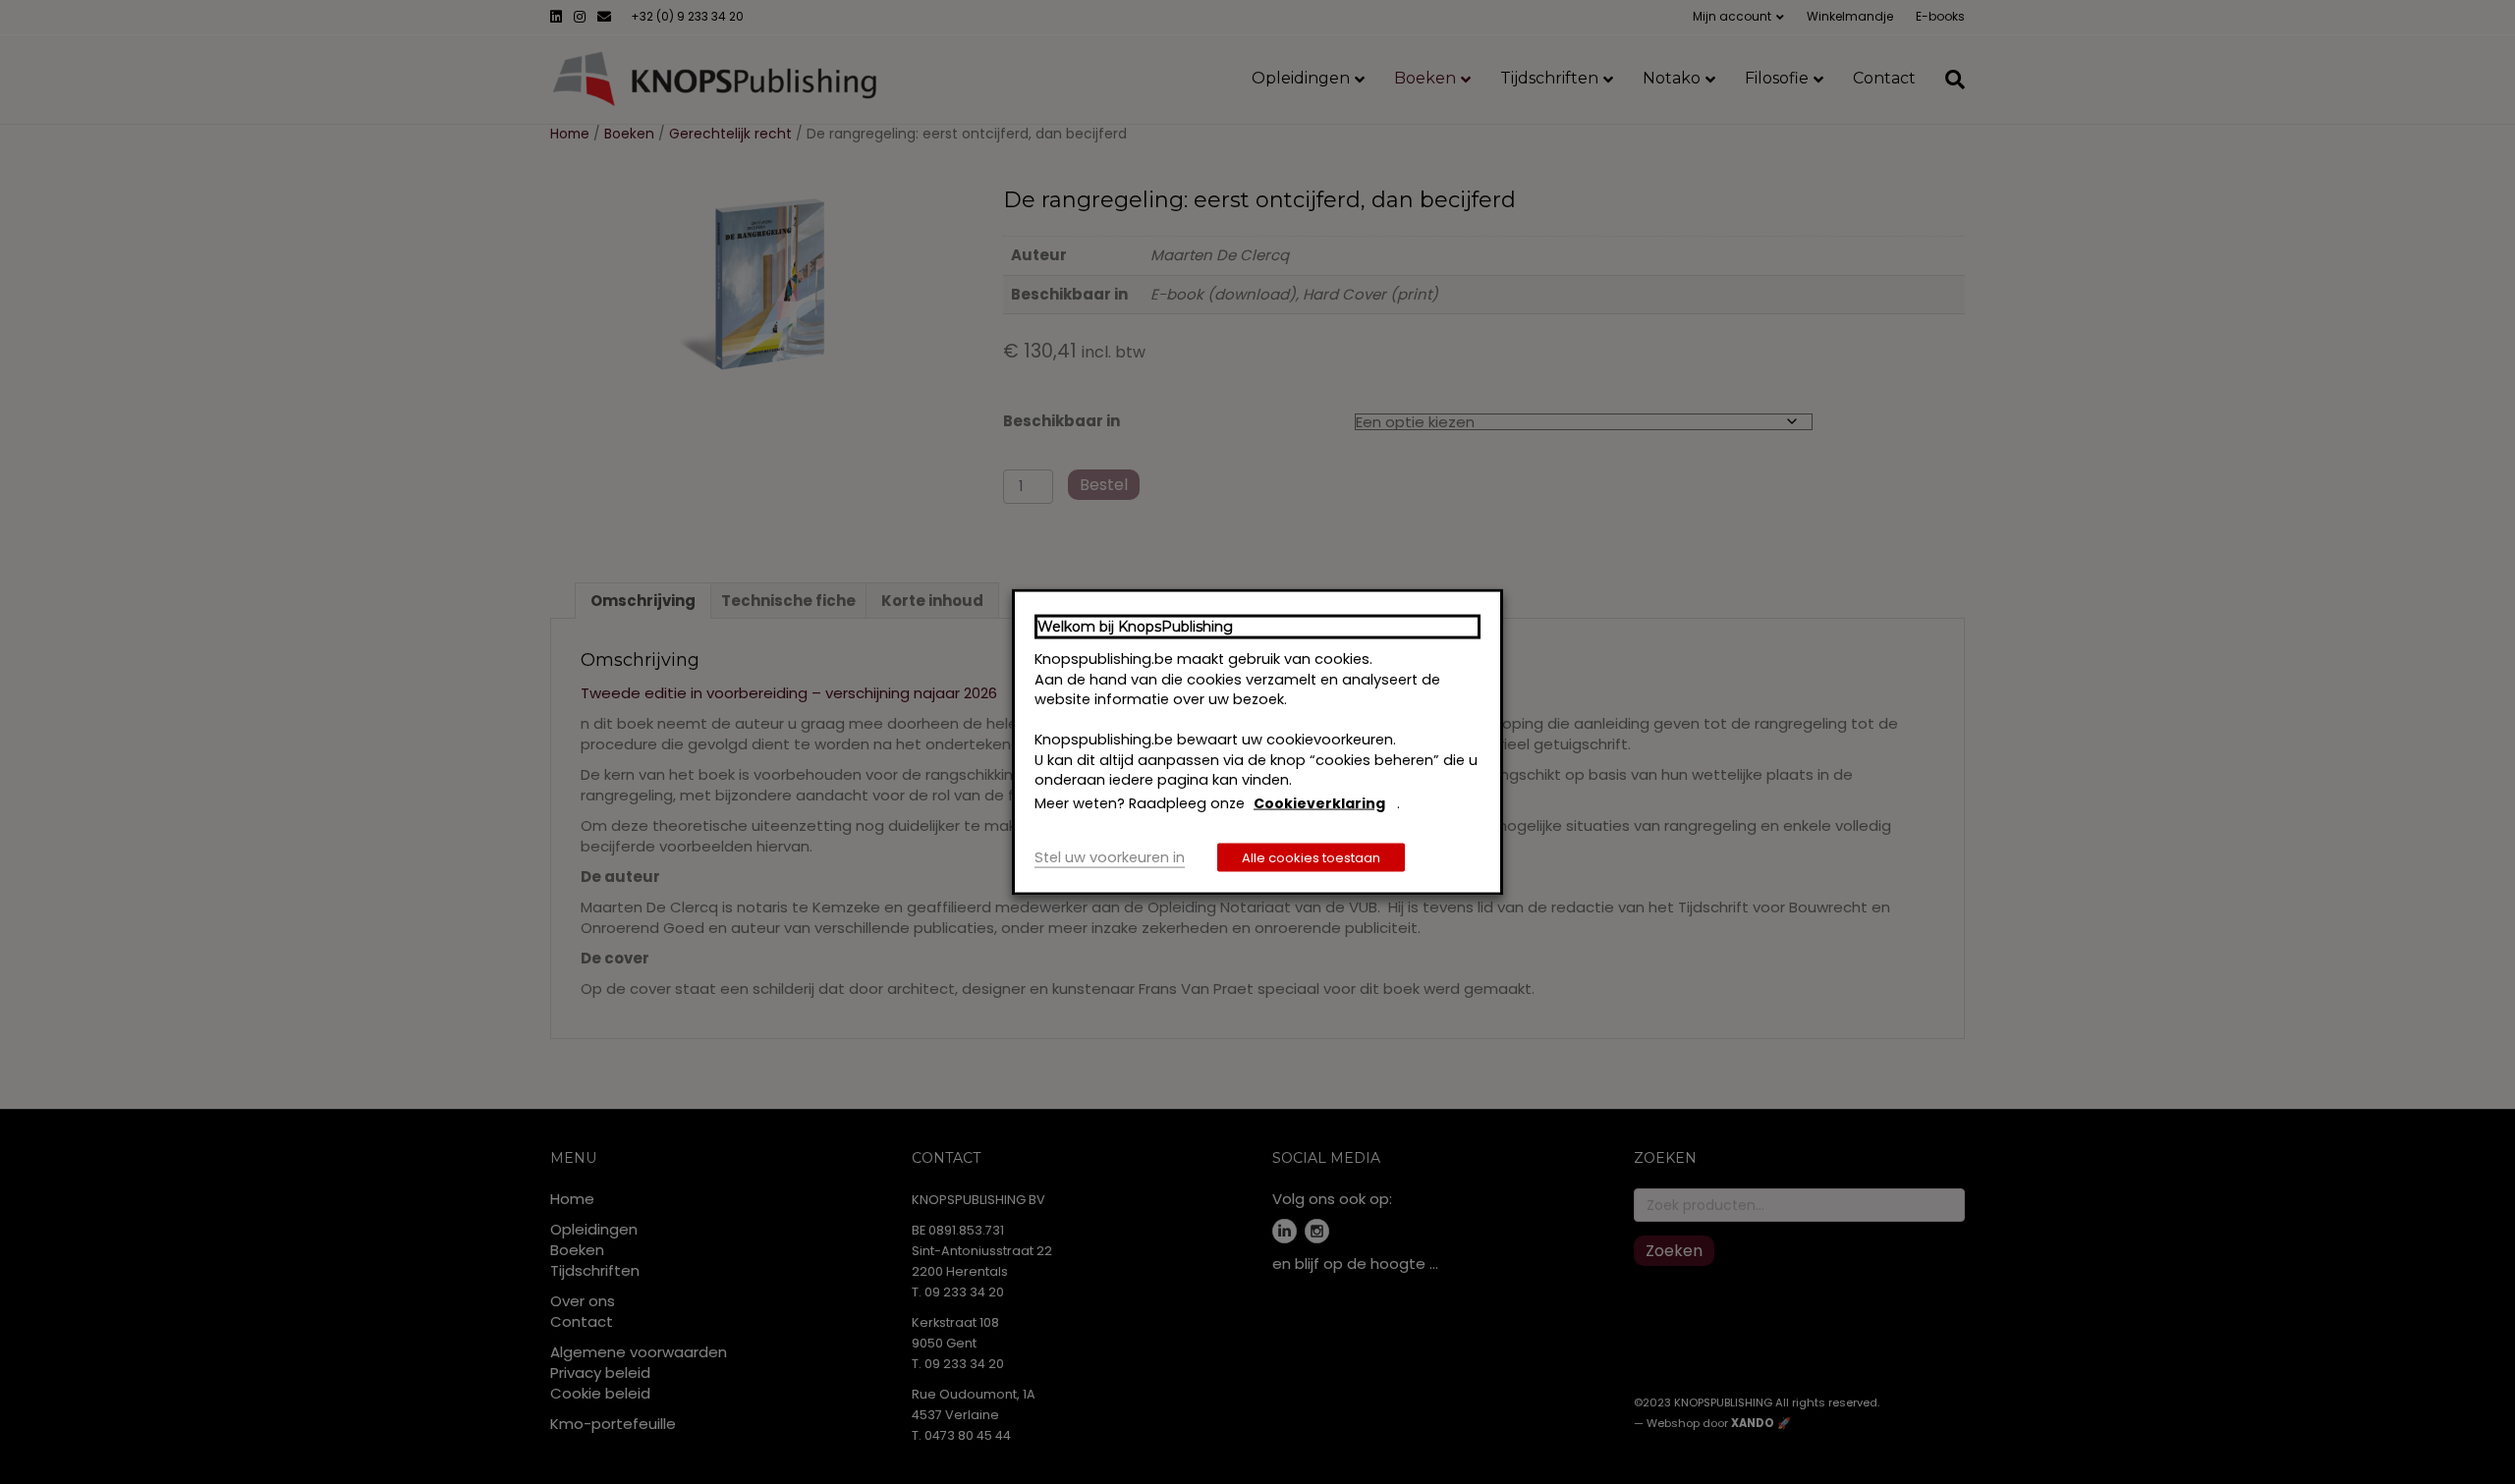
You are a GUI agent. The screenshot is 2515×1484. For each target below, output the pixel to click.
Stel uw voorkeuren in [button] (1110, 857)
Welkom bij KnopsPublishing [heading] (1135, 626)
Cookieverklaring (1319, 802)
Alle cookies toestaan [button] (1311, 858)
